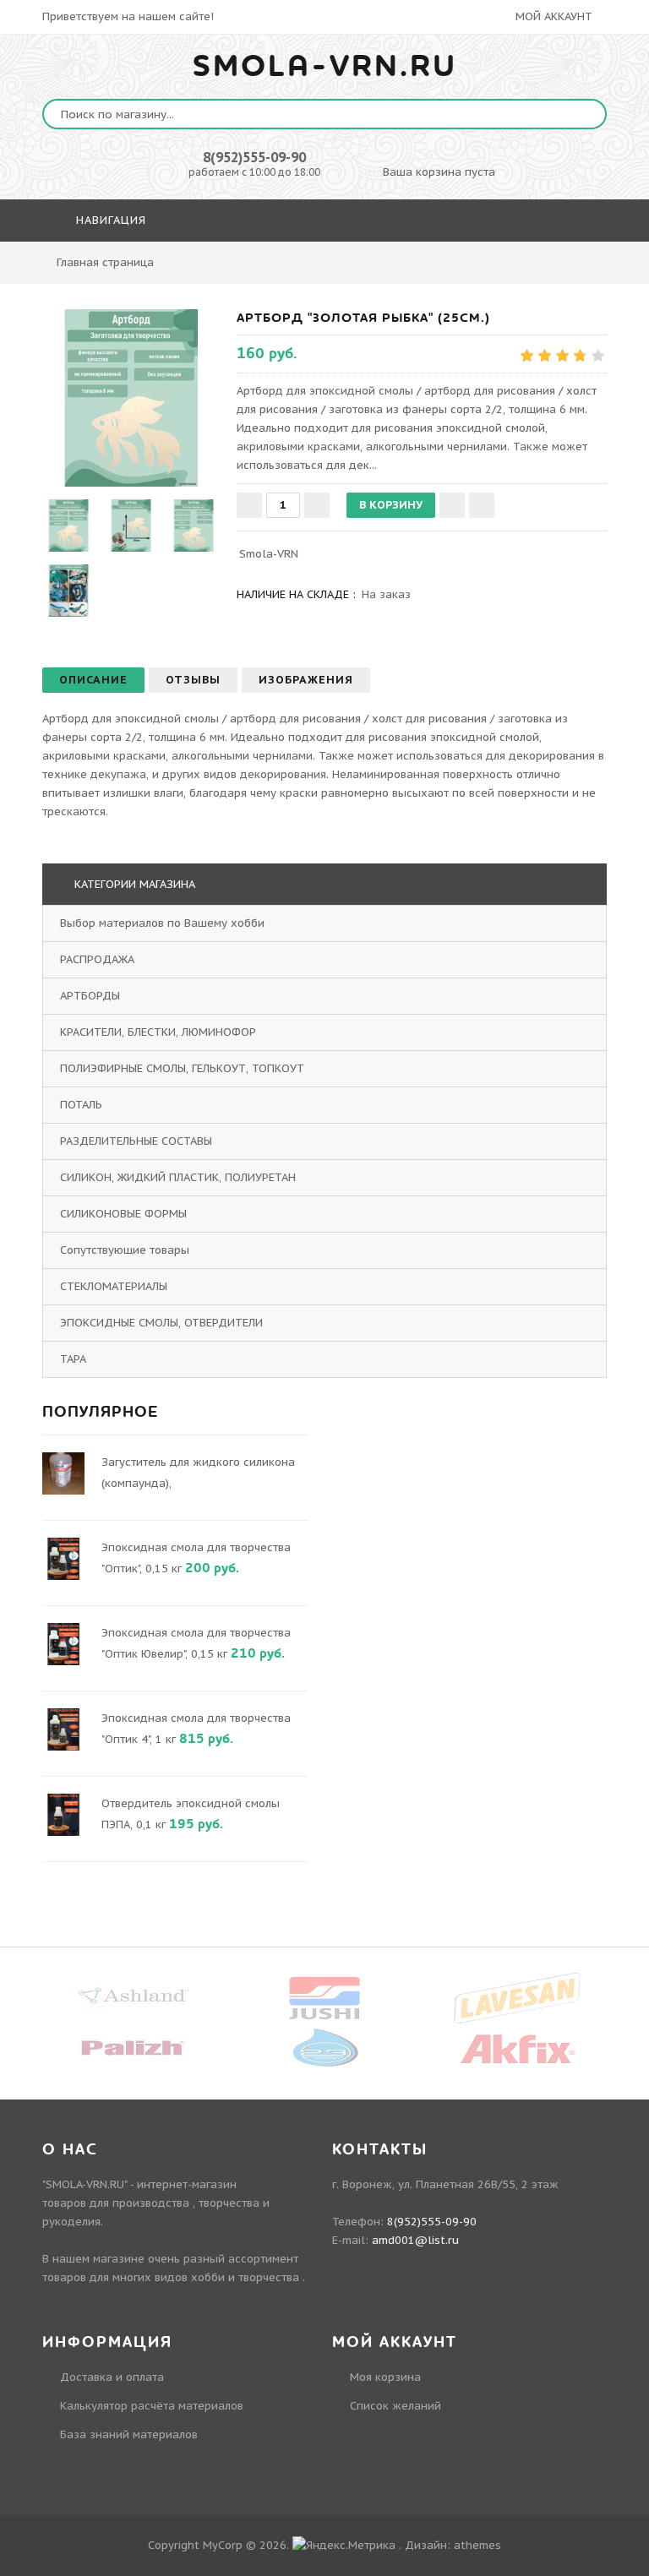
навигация (109, 220)
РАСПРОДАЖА (97, 959)
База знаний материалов (129, 2434)
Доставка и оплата (112, 2377)
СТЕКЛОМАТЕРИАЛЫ (114, 1286)
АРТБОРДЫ (90, 996)
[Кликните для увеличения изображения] (131, 398)
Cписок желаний (395, 2406)
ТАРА (73, 1359)
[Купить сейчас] (482, 505)
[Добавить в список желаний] (452, 505)
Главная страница (105, 262)
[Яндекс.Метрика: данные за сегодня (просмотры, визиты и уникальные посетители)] (344, 2546)
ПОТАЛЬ (81, 1105)
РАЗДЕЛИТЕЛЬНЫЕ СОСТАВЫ (136, 1141)
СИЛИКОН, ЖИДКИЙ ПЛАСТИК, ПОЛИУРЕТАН (178, 1177)
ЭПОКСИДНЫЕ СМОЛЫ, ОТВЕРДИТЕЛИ (161, 1323)
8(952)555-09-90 (254, 157)
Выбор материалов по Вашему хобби (162, 923)
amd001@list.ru (415, 2240)
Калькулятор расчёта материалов (152, 2406)
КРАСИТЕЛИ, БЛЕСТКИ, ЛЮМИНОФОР (158, 1032)
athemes (477, 2545)
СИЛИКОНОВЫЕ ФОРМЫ (123, 1214)
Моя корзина (385, 2377)
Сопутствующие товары (125, 1250)
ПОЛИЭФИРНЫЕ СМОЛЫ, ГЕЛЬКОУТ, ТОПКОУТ (182, 1068)
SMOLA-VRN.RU (325, 67)
